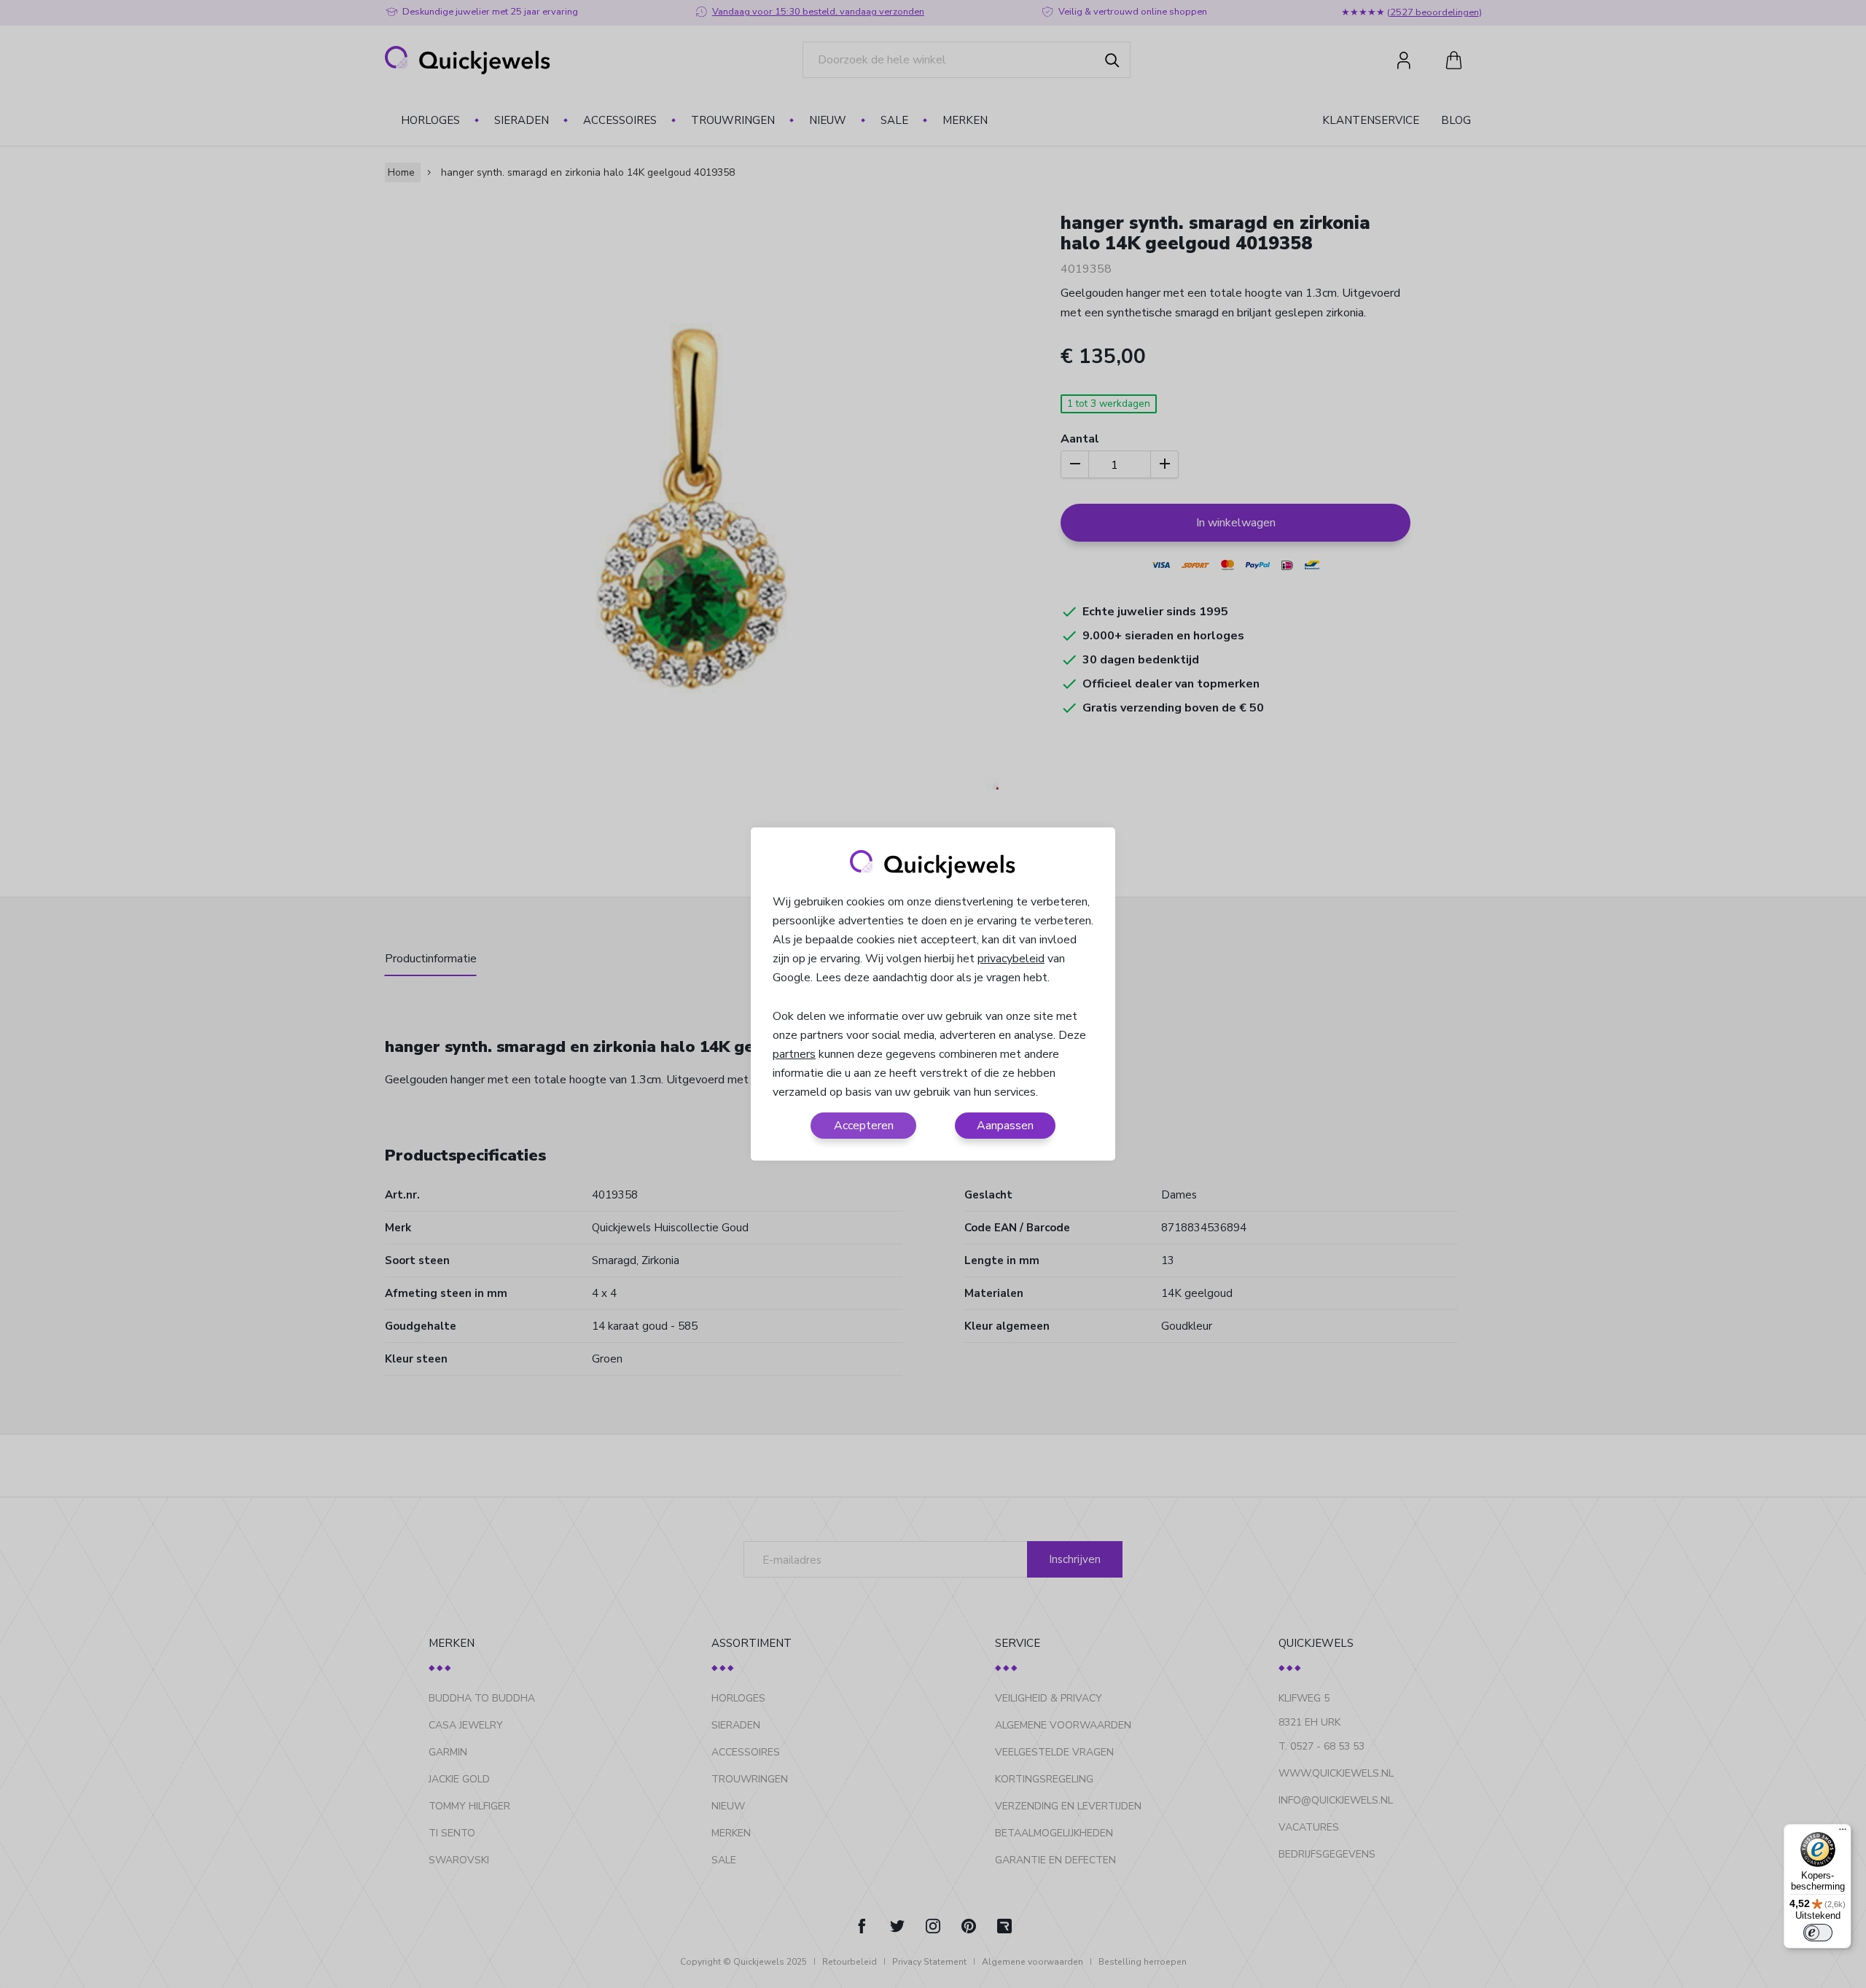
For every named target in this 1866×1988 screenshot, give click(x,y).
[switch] (1818, 1933)
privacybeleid (1011, 959)
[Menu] (1843, 1833)
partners (794, 1054)
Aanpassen (1005, 1126)
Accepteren (864, 1126)
